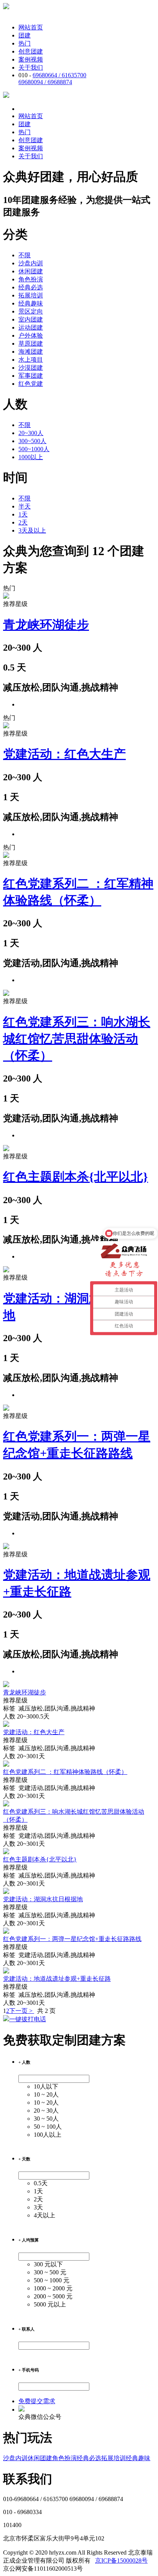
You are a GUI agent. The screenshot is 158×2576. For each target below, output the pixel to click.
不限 (25, 255)
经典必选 (31, 287)
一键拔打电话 (28, 2019)
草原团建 (31, 344)
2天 (23, 522)
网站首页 (31, 27)
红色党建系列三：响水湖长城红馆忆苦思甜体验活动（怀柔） (77, 1039)
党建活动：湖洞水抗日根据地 (43, 1899)
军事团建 (31, 376)
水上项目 (31, 360)
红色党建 (31, 384)
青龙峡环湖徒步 (46, 625)
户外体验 (31, 335)
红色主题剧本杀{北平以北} (76, 1177)
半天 (25, 506)
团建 (25, 35)
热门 (25, 43)
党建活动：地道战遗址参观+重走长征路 (57, 1979)
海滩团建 (31, 352)
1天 (23, 514)
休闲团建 (31, 271)
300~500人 (32, 441)
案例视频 (31, 59)
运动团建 (31, 327)
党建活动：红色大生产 (64, 754)
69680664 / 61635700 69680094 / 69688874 (52, 79)
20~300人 (31, 433)
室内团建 (31, 319)
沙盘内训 (31, 263)
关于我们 (31, 67)
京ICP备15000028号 (121, 2561)
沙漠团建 (31, 368)
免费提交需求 (37, 2401)
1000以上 (31, 457)
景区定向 (31, 311)
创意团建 (31, 51)
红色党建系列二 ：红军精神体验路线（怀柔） (65, 1772)
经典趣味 (31, 303)
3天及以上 (32, 530)
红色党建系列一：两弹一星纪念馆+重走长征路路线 (72, 1939)
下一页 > (22, 2011)
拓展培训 (31, 295)
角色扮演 (31, 279)
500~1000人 (34, 449)
